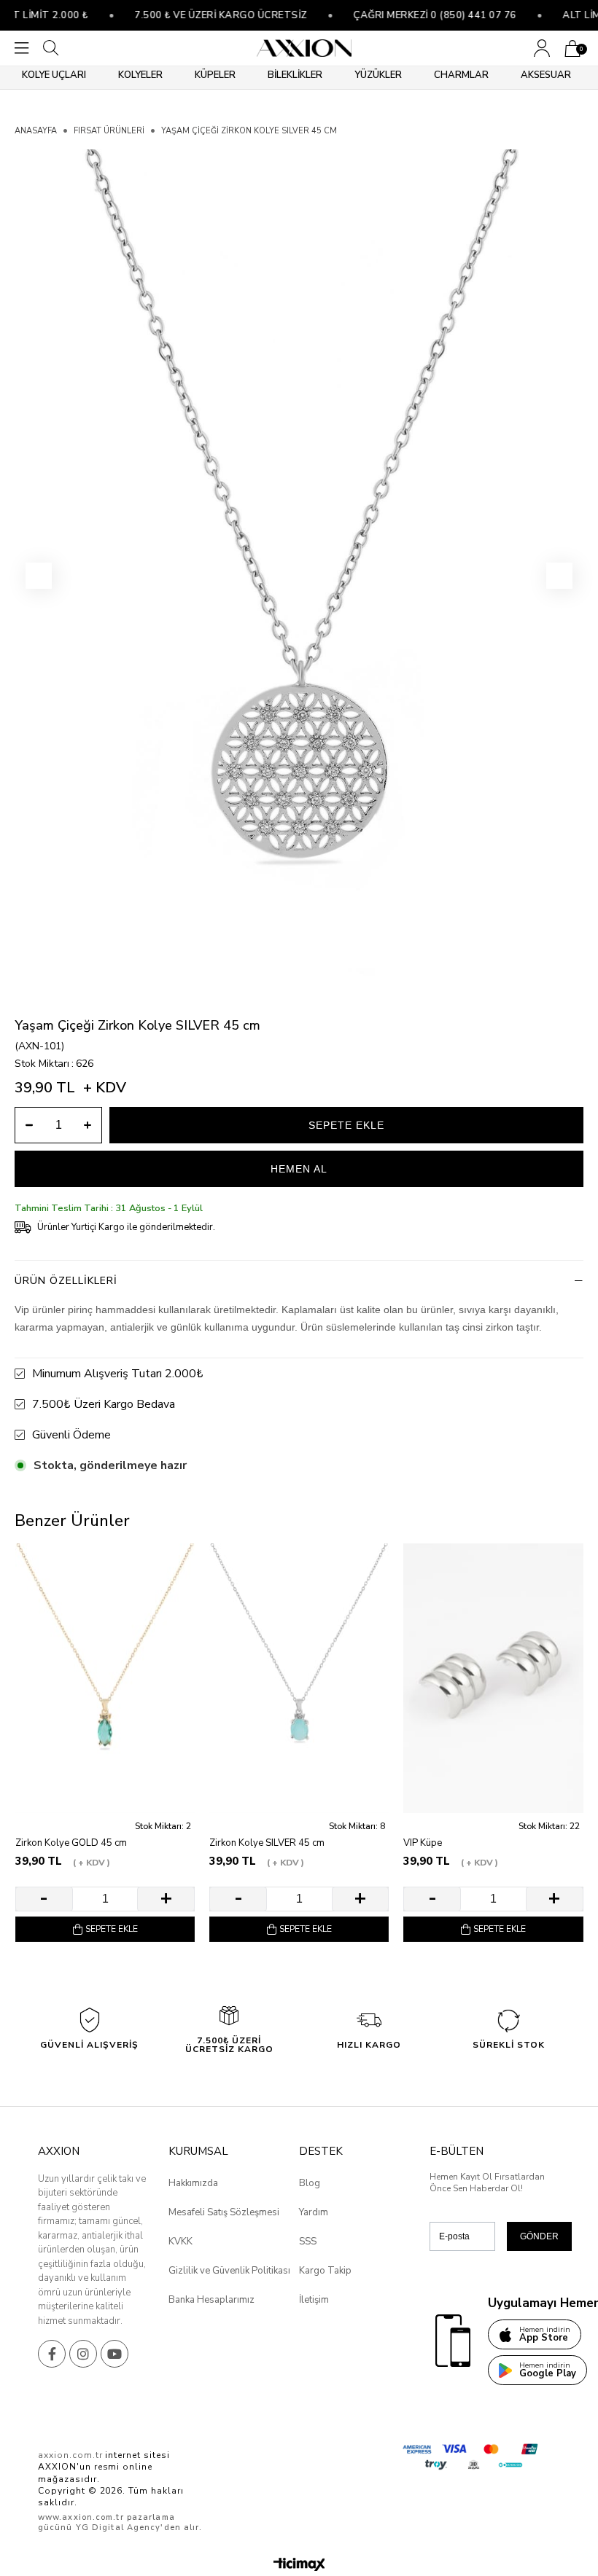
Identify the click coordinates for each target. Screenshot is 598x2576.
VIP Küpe (423, 1843)
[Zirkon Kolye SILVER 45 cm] (299, 1678)
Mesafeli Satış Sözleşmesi (224, 2212)
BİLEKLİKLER (295, 75)
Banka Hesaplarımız (211, 2300)
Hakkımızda (193, 2183)
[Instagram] (83, 2354)
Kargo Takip (325, 2271)
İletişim (314, 2300)
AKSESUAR (546, 75)
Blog (310, 2183)
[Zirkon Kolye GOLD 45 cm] (105, 1678)
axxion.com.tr (70, 2455)
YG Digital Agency (119, 2528)
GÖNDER (539, 2236)
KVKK (180, 2242)
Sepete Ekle (112, 1929)
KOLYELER (140, 75)
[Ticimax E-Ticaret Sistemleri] (299, 2565)
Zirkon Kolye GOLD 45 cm (71, 1843)
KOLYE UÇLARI (54, 75)
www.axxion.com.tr (81, 2517)
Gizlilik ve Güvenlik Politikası (229, 2271)
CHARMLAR (461, 75)
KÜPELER (215, 75)
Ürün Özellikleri (66, 1281)
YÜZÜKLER (378, 75)
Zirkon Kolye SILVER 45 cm (267, 1843)
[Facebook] (52, 2354)
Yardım (314, 2212)
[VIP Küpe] (493, 1678)
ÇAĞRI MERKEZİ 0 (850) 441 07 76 (411, 15)
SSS (308, 2242)
